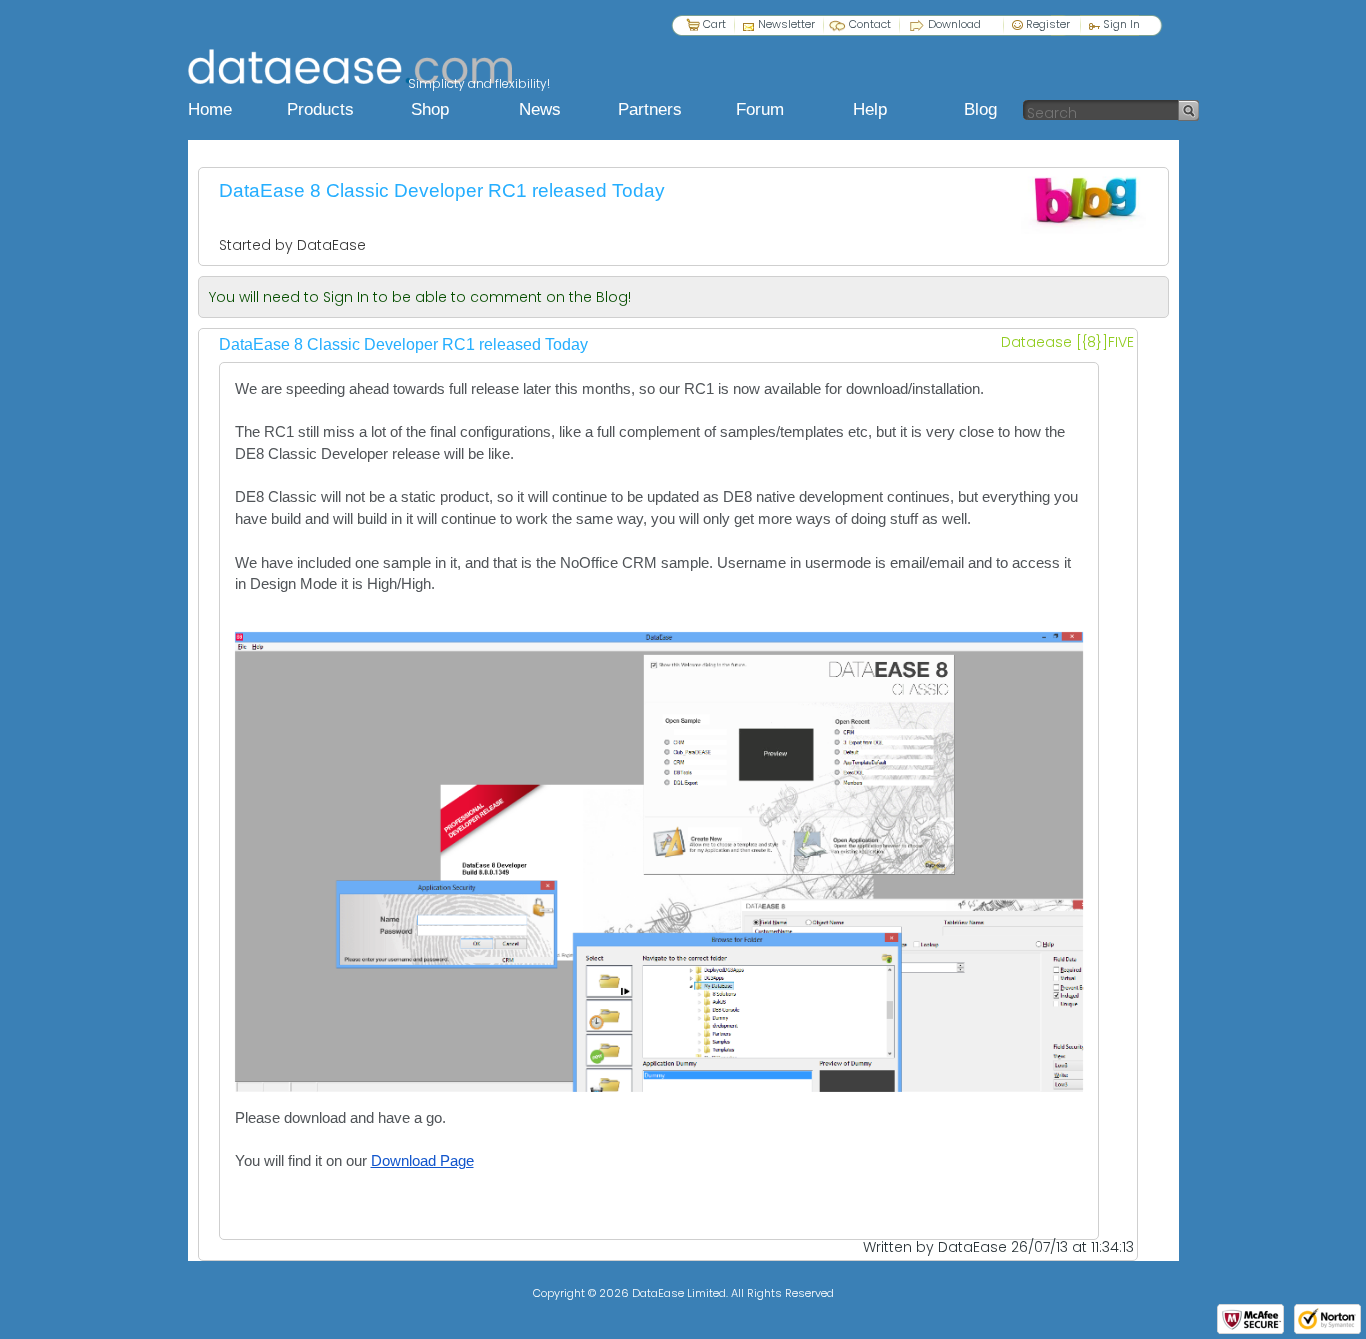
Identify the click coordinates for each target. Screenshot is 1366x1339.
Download (954, 23)
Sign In (1120, 23)
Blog (980, 109)
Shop (430, 109)
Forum (760, 109)
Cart (714, 23)
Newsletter (786, 23)
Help (870, 109)
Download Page (422, 1160)
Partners (650, 109)
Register (1046, 23)
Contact (870, 24)
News (540, 109)
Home (210, 109)
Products (320, 109)
